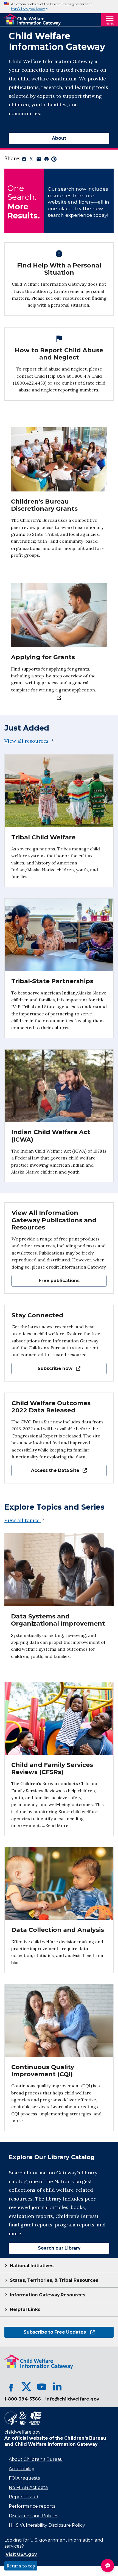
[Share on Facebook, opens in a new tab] (24, 160)
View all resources (26, 741)
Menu (110, 24)
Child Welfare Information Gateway (56, 2444)
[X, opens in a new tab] (26, 2387)
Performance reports (32, 2506)
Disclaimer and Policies (33, 2516)
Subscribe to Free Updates (45, 2332)
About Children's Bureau (36, 2459)
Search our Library (45, 2248)
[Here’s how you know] (59, 7)
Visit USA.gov (21, 2554)
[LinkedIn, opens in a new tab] (57, 2387)
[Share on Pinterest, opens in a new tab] (54, 160)
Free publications (59, 1281)
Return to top (21, 2566)
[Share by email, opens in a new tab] (39, 160)
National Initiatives (32, 2266)
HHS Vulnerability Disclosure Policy (47, 2525)
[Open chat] (108, 2566)
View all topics (23, 1520)
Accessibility (22, 2469)
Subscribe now (42, 1368)
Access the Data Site (45, 1470)
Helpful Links (25, 2309)
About (59, 138)
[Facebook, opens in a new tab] (11, 2387)
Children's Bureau (85, 2438)
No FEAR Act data (28, 2487)
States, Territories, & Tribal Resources (54, 2280)
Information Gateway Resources (48, 2295)
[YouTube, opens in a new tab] (42, 2387)
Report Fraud (24, 2497)
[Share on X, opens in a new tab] (31, 160)
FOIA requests (24, 2478)
